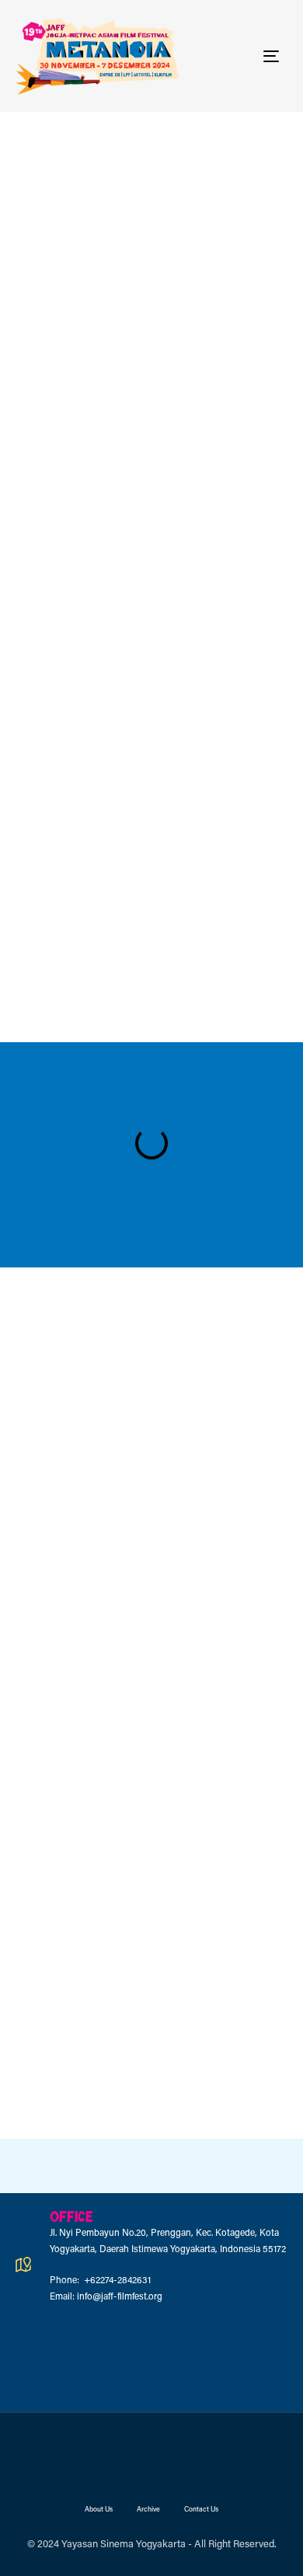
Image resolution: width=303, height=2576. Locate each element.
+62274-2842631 (116, 2281)
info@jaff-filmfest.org (120, 2297)
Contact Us (201, 2510)
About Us (99, 2510)
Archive (148, 2510)
